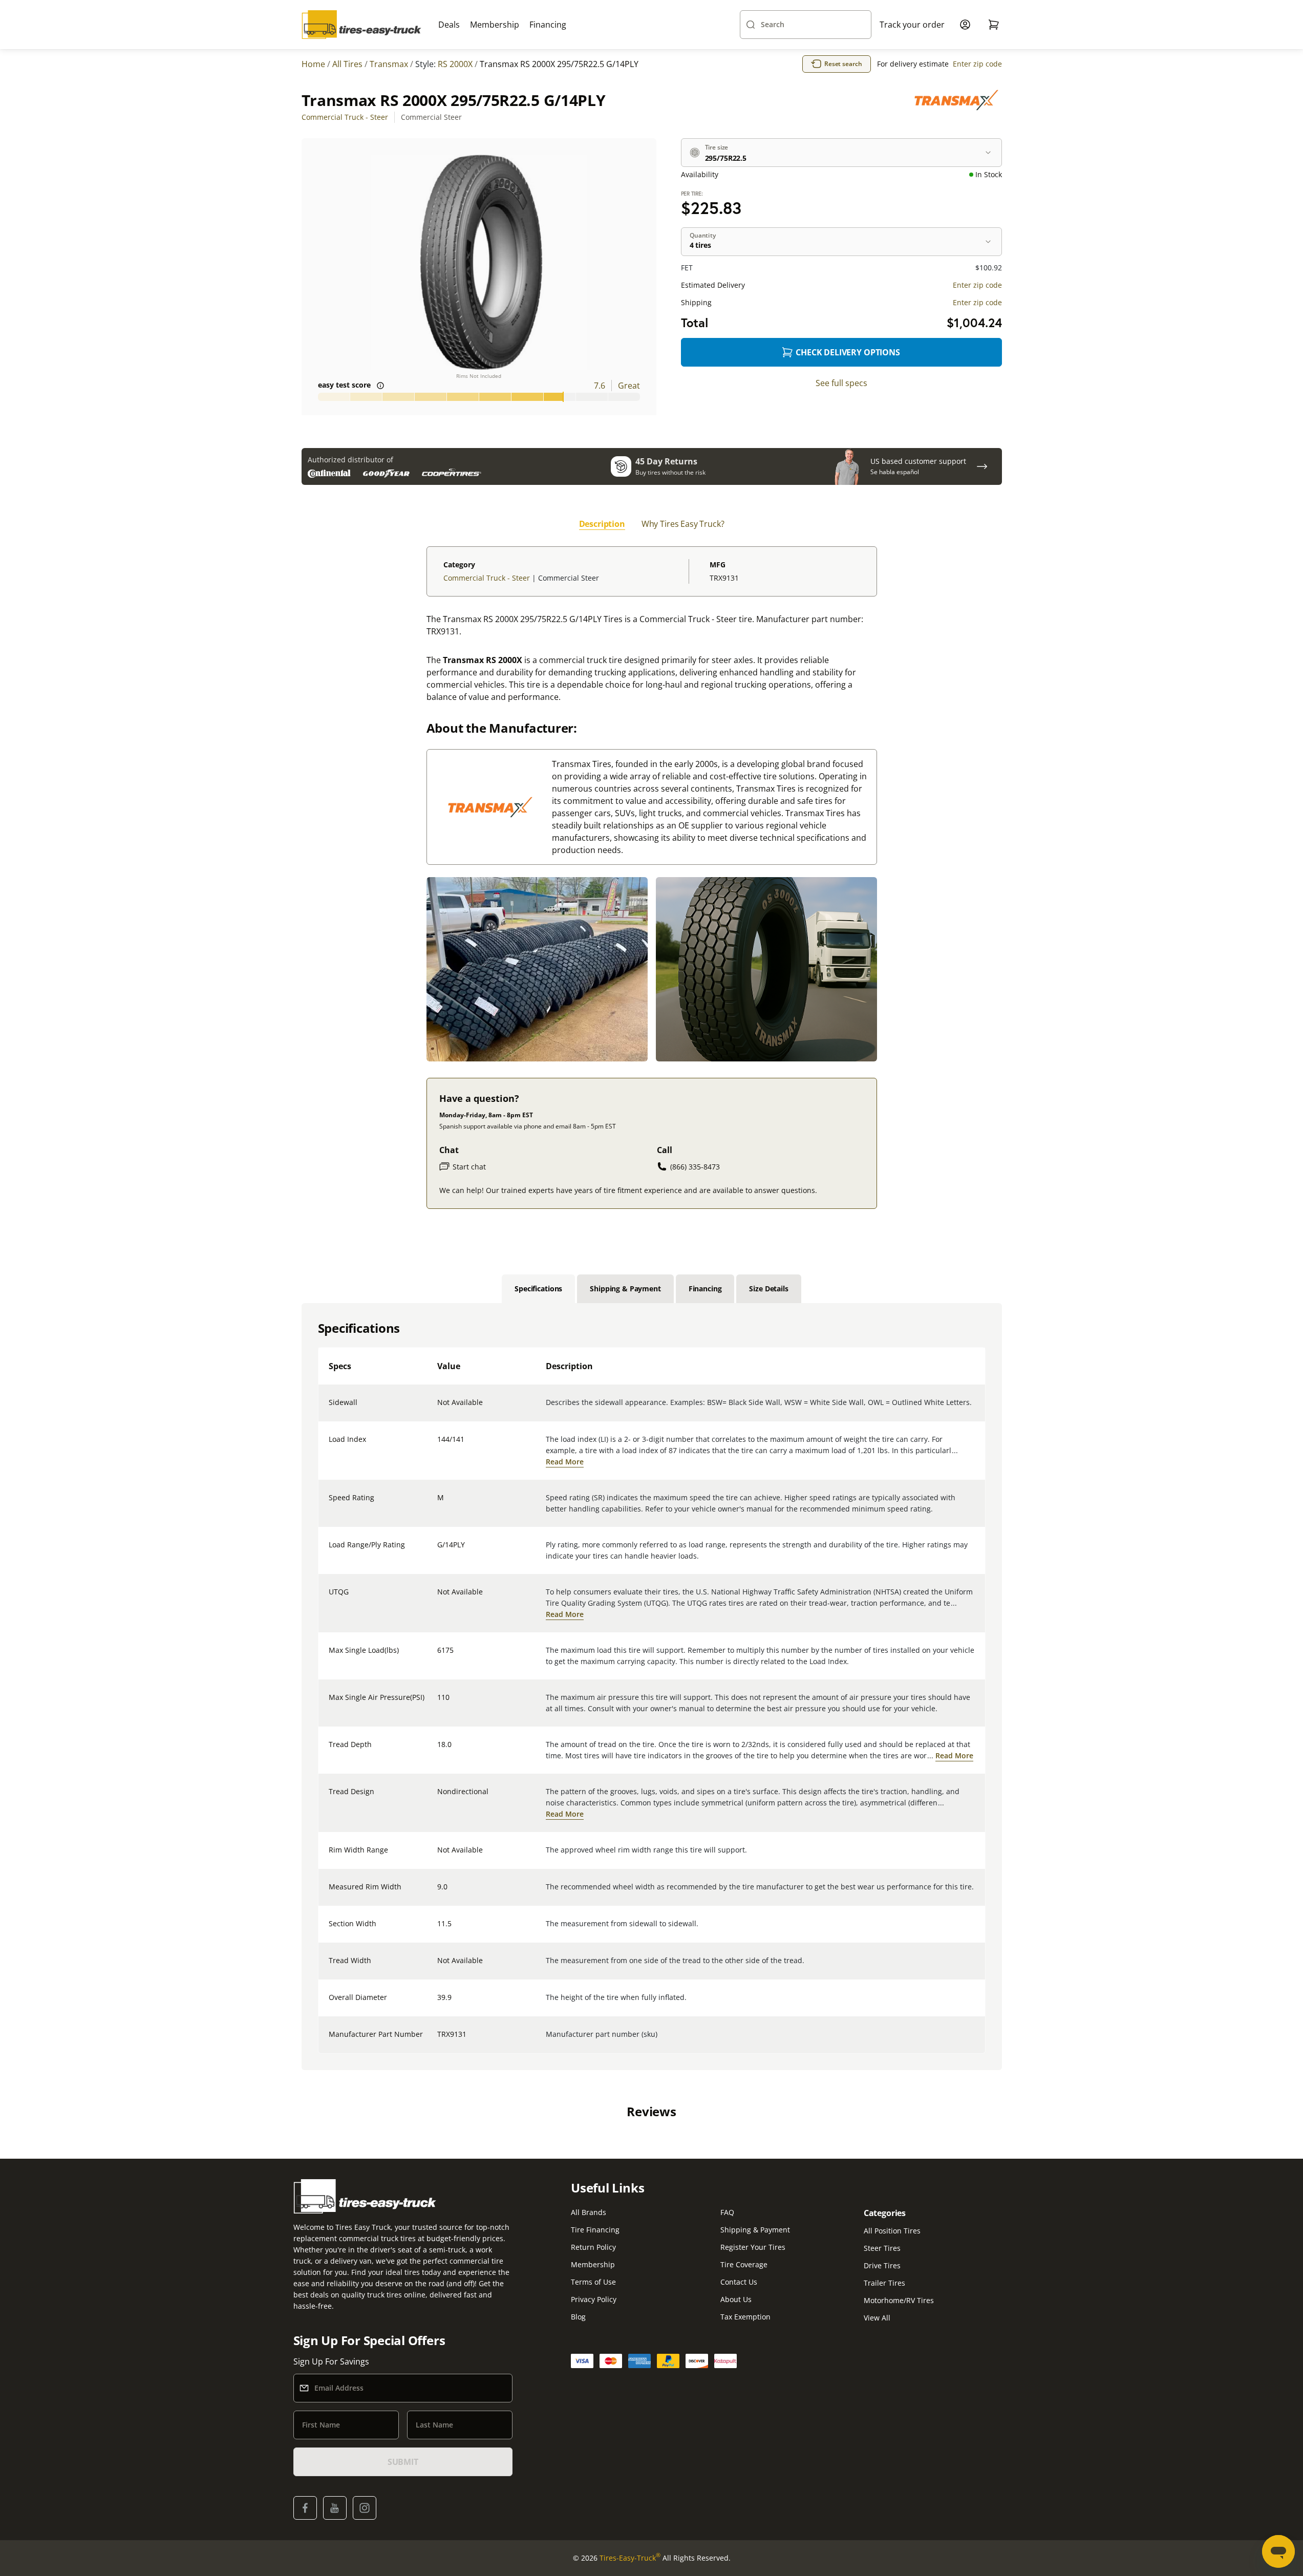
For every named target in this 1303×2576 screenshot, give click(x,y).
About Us (736, 2299)
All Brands (589, 2212)
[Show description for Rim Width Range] (438, 1856)
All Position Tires (892, 2231)
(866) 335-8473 (695, 1167)
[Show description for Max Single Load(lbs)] (438, 1656)
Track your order (912, 25)
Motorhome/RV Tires (899, 2300)
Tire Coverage (744, 2264)
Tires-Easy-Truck (630, 2558)
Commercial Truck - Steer (345, 117)
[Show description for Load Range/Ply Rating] (438, 1551)
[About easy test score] (380, 386)
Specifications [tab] (538, 1289)
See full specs (841, 383)
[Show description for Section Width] (438, 1930)
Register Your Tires (753, 2247)
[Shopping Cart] (994, 25)
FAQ (727, 2212)
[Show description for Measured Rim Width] (438, 1893)
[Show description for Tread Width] (438, 1967)
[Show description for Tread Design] (438, 1798)
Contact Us (739, 2282)
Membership (495, 25)
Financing (548, 25)
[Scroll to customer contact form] (982, 466)
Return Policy (593, 2247)
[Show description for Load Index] (438, 1445)
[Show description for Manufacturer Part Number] (438, 2040)
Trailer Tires (884, 2283)
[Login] (965, 25)
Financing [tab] (705, 1289)
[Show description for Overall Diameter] (438, 2004)
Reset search (843, 64)
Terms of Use (593, 2282)
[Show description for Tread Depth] (438, 1751)
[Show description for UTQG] (438, 1598)
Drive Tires (882, 2265)
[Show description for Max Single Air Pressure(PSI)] (438, 1704)
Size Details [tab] (768, 1289)
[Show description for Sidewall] (438, 1409)
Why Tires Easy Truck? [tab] (683, 524)
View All (877, 2318)
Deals (449, 25)
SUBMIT (403, 2462)
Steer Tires (882, 2248)
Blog (578, 2317)
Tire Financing (595, 2230)
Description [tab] (602, 524)
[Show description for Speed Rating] (438, 1504)
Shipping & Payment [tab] (625, 1289)
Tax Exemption (745, 2317)
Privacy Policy (594, 2299)
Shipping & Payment (755, 2230)
